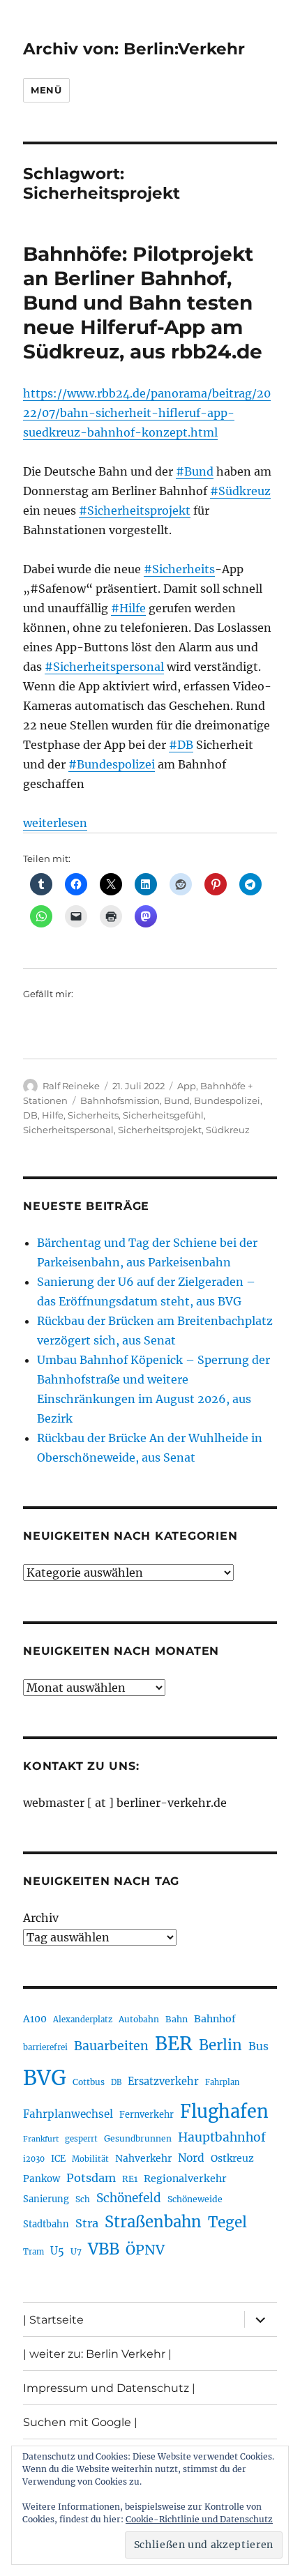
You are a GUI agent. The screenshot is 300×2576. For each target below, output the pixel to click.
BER (174, 2044)
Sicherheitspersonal (68, 1130)
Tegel (227, 2222)
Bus (258, 2046)
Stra (87, 2223)
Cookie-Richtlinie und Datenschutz (199, 2519)
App (187, 1086)
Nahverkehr (143, 2158)
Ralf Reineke (71, 1086)
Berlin (220, 2045)
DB (30, 1115)
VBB (104, 2249)
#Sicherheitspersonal (104, 667)
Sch (83, 2199)
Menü (46, 90)
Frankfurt (41, 2139)
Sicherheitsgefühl (163, 1115)
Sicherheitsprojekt (160, 1130)
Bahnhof (215, 2019)
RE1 (130, 2179)
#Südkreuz (240, 491)
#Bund (195, 471)
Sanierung (46, 2199)
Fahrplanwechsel (68, 2114)
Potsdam (91, 2178)
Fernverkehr (147, 2115)
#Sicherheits (179, 569)
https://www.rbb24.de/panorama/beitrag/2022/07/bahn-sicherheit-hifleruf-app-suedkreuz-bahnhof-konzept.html (147, 413)
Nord (191, 2158)
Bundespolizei (227, 1100)
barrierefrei (45, 2047)
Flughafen (224, 2112)
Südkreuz (228, 1130)
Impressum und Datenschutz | (109, 2388)
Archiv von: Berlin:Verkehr (134, 49)
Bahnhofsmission (120, 1100)
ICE (58, 2159)
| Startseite (53, 2320)
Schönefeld (129, 2198)
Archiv (41, 1918)
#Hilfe (128, 608)
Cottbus (89, 2082)
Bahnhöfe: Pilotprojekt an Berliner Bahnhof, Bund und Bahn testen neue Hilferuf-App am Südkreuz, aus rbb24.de (143, 303)
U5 (57, 2251)
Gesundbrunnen (138, 2138)
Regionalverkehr (185, 2179)
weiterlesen (55, 823)
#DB (181, 745)
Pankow (42, 2179)
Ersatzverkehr (163, 2082)
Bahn (177, 2019)
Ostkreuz (232, 2158)
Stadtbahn (46, 2224)
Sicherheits (93, 1115)
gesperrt (81, 2139)
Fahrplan (222, 2082)
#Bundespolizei (112, 764)
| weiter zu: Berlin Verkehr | (97, 2354)
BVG (45, 2078)
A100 (35, 2019)
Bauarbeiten (111, 2046)
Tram (33, 2252)
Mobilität (90, 2159)
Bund (177, 1100)
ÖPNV (145, 2250)
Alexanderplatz (83, 2020)
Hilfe (53, 1115)
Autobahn (139, 2019)
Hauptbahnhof (222, 2137)
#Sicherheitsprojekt (135, 510)
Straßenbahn (153, 2222)
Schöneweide (195, 2199)
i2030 (34, 2159)
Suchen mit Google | (80, 2422)
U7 (76, 2251)
